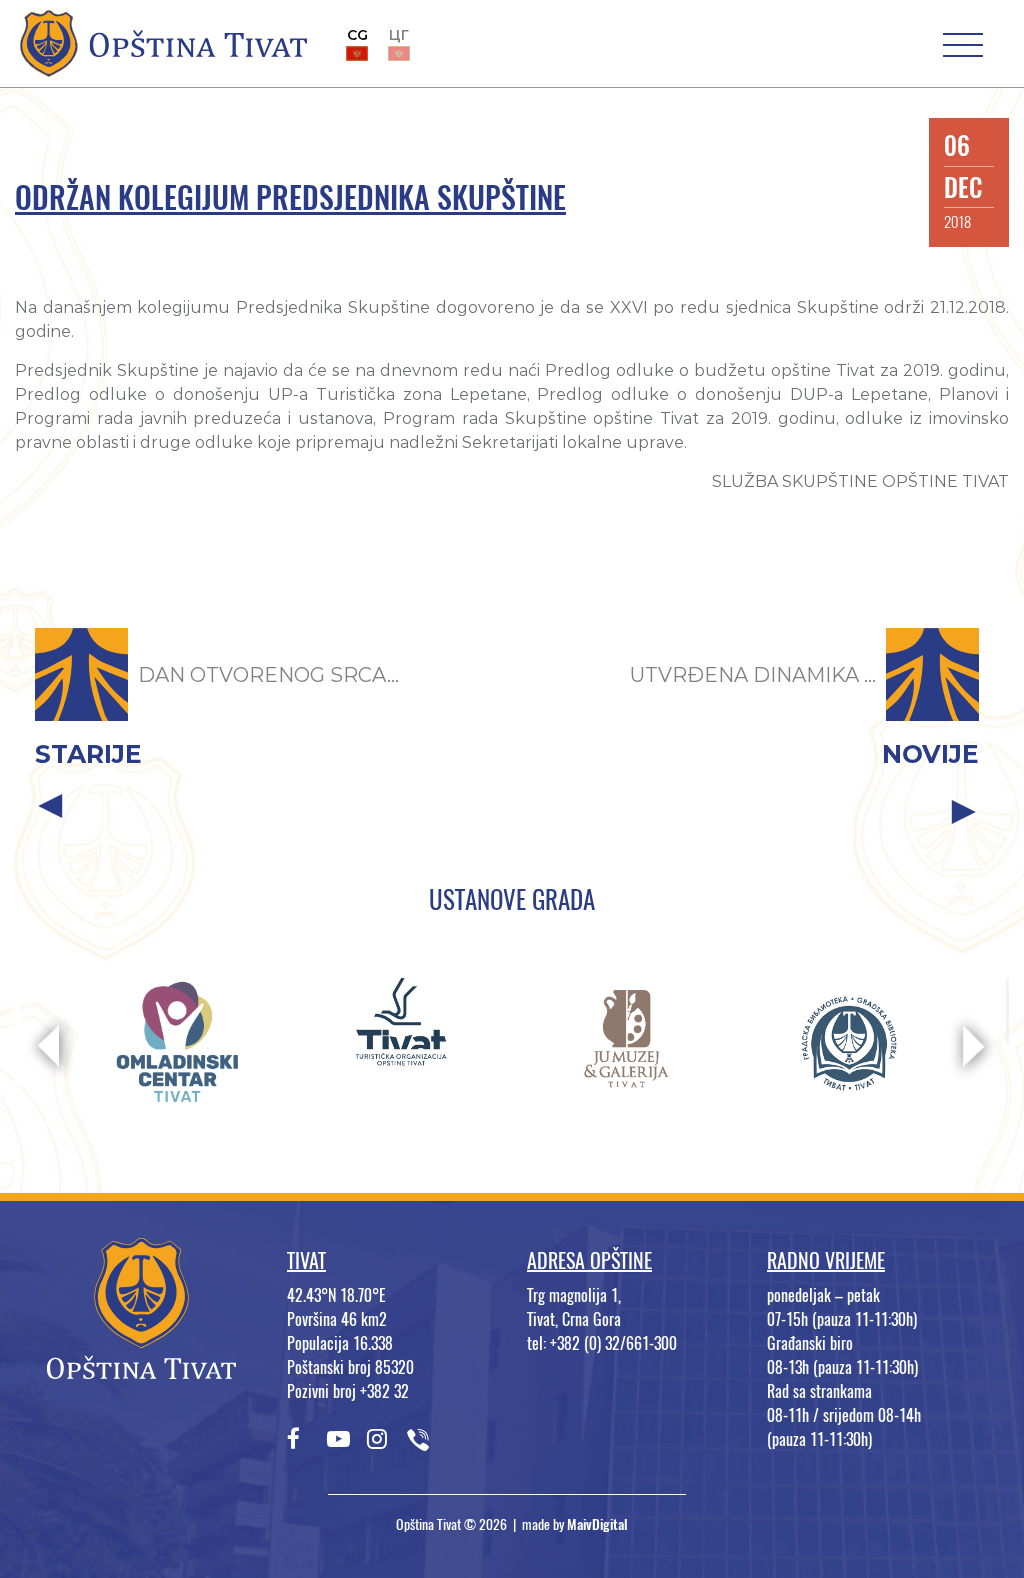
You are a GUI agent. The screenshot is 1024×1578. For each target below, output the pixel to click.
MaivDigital (597, 1524)
